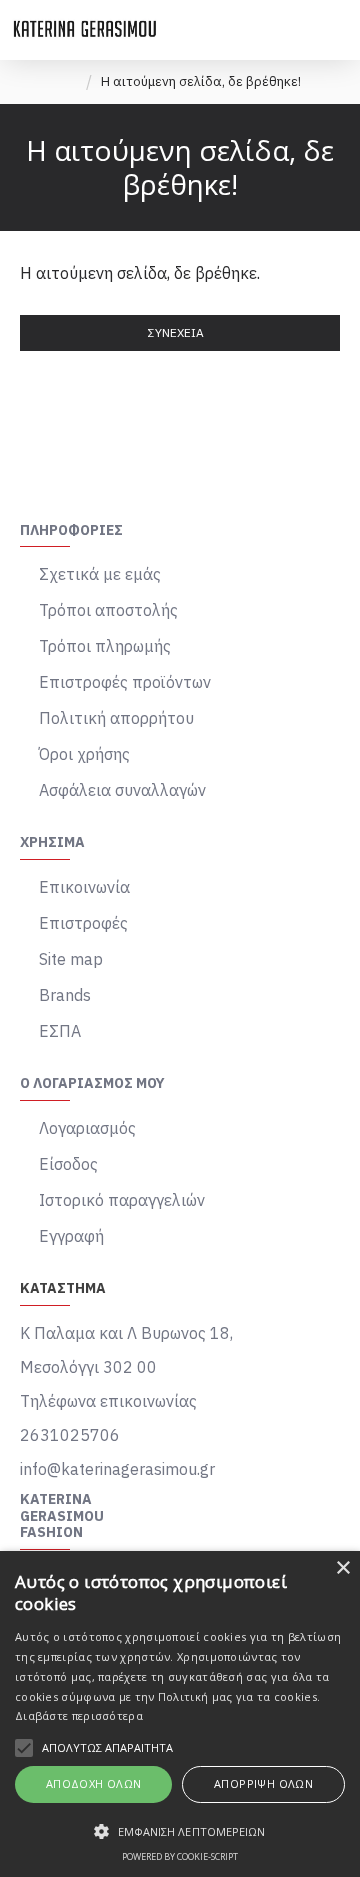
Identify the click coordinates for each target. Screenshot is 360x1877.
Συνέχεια (176, 332)
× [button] (342, 1568)
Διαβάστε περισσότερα (79, 1715)
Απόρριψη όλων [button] (263, 1783)
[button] (180, 1831)
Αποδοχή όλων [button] (94, 1783)
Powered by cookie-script (180, 1856)
